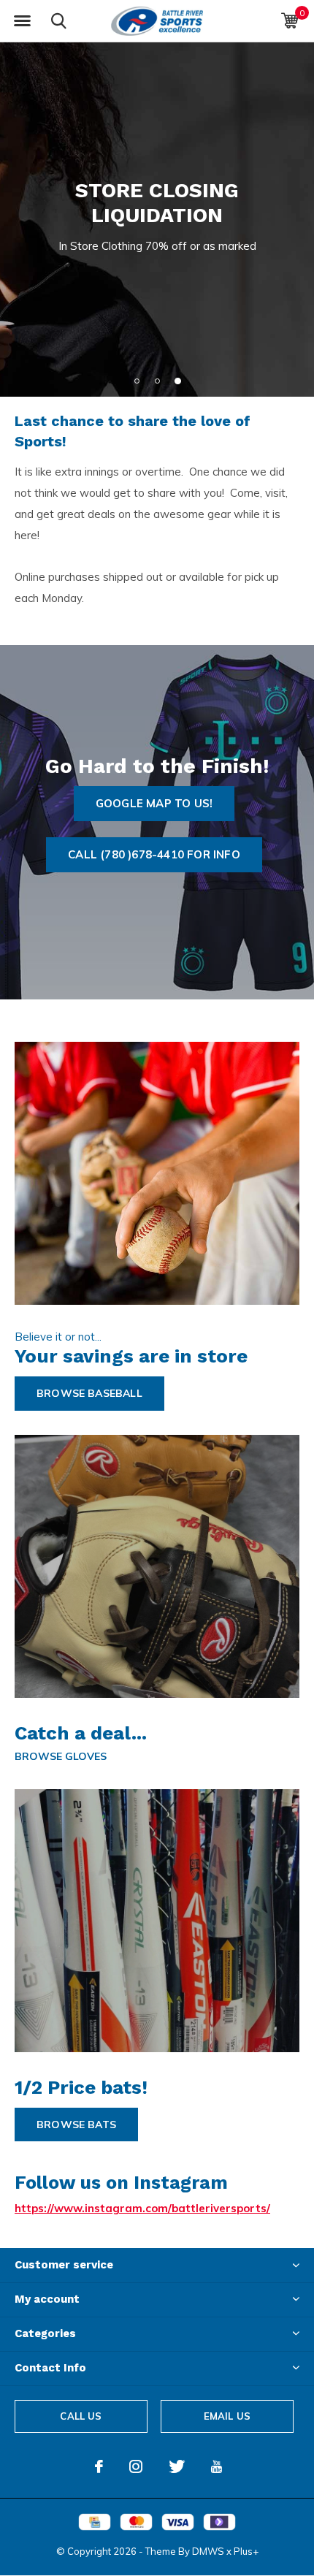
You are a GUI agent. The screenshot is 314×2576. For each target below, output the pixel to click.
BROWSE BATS (76, 2125)
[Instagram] (136, 2466)
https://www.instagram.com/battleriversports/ (142, 2208)
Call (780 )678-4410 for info (154, 854)
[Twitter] (177, 2466)
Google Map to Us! (154, 803)
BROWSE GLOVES (61, 1756)
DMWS (208, 2551)
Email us (227, 2416)
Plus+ (246, 2551)
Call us (81, 2416)
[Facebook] (99, 2466)
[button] (22, 21)
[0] (290, 20)
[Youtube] (217, 2466)
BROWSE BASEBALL (89, 1393)
